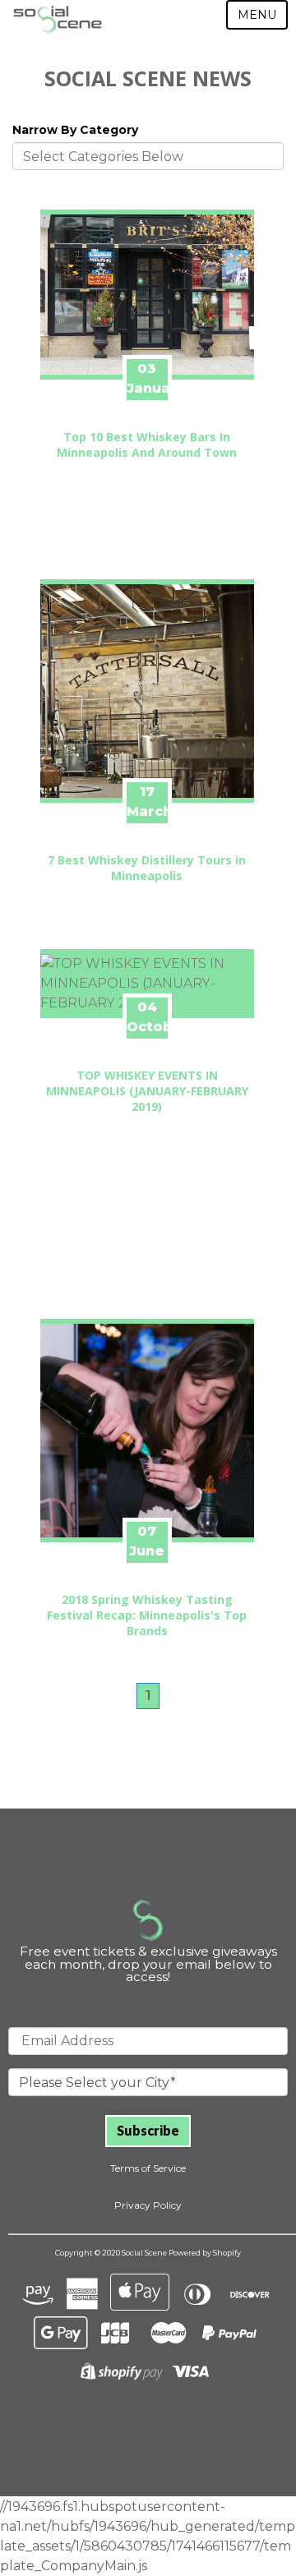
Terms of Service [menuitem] (148, 2168)
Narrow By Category (75, 130)
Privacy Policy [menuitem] (148, 2205)
